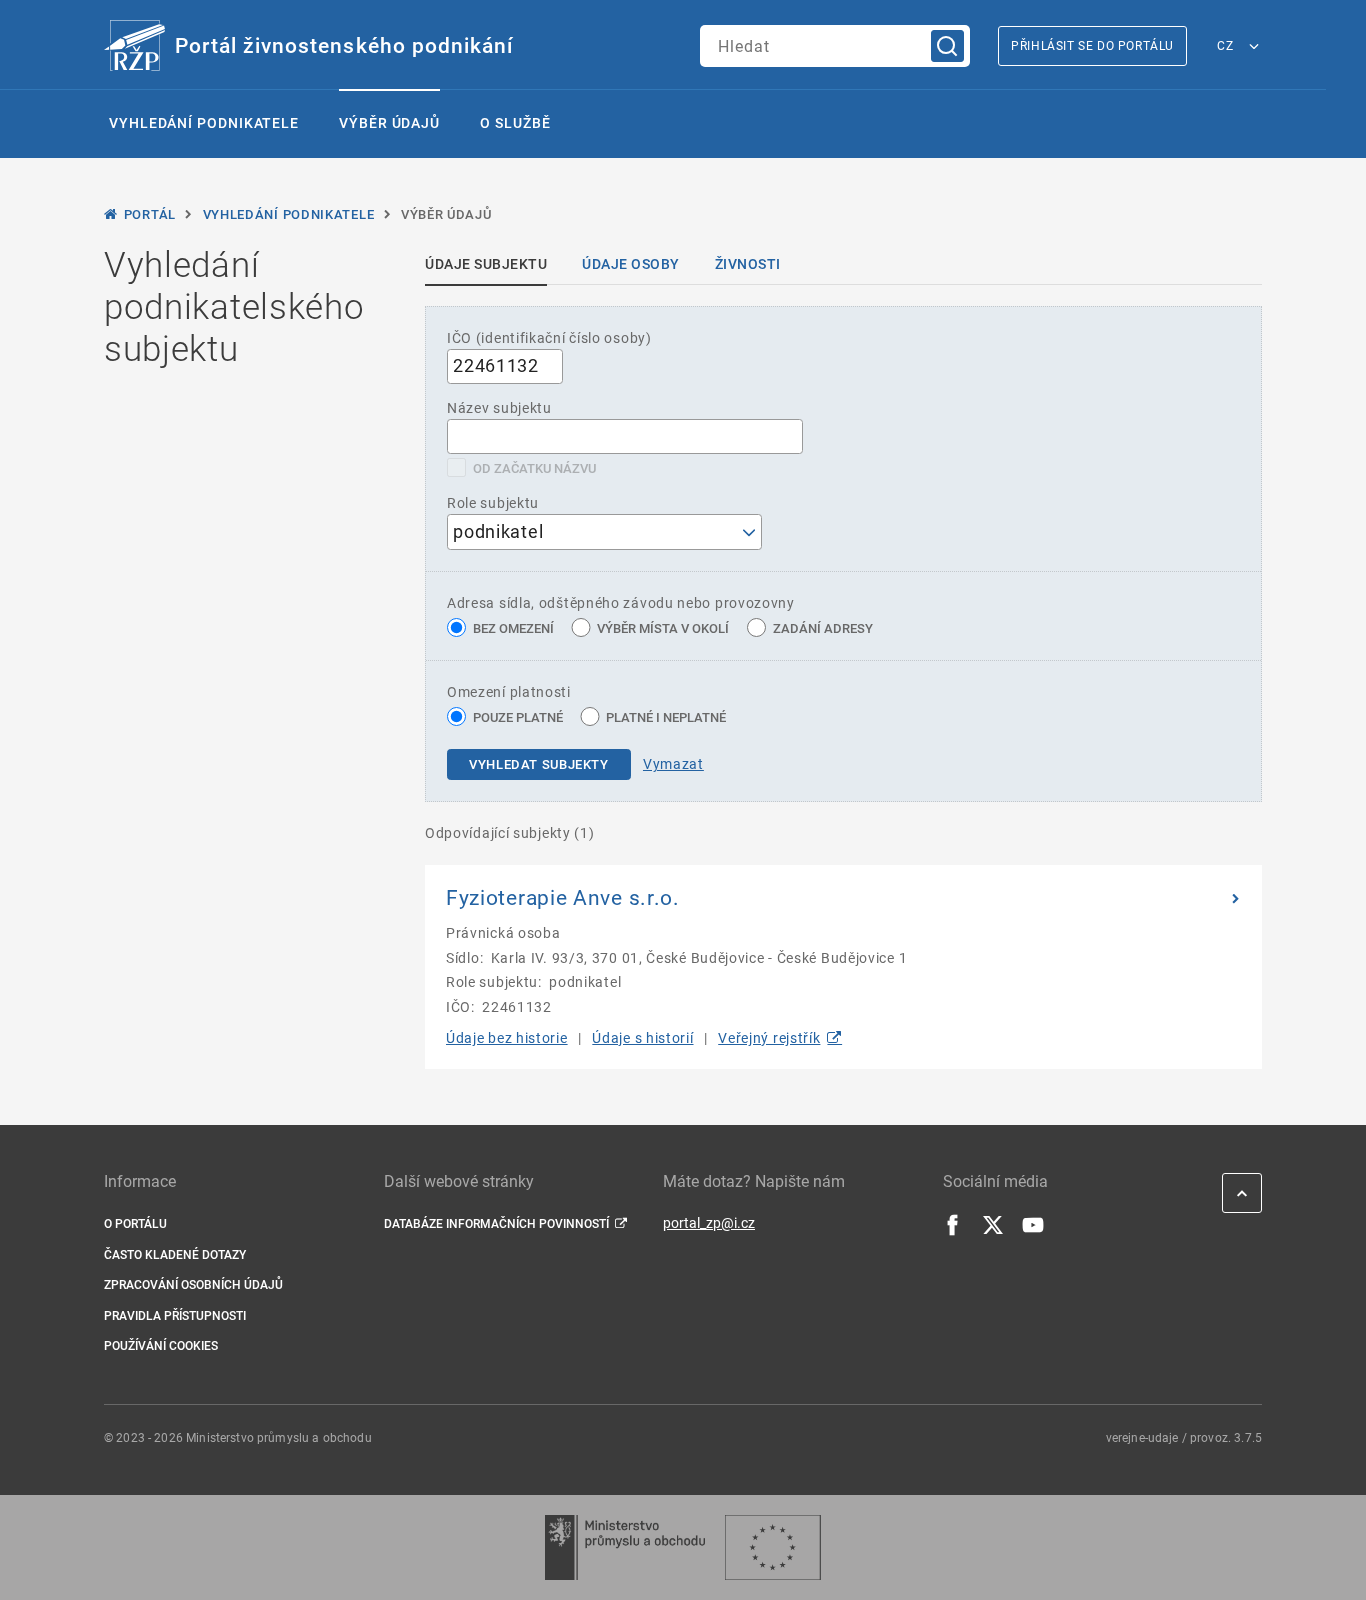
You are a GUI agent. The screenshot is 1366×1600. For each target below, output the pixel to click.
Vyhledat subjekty (539, 764)
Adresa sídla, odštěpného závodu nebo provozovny (621, 603)
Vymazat (673, 764)
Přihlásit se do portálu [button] (1092, 46)
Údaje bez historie (507, 1038)
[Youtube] (1033, 1231)
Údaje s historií (642, 1038)
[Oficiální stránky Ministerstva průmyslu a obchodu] (624, 1547)
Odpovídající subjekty (510, 833)
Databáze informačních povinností (496, 1224)
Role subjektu (493, 503)
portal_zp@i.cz (709, 1223)
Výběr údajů (389, 123)
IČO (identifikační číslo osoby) (549, 338)
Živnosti (748, 264)
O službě (515, 123)
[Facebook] (953, 1231)
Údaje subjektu (486, 264)
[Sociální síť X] (993, 1231)
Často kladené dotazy (175, 1255)
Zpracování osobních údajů (193, 1285)
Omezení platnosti (509, 692)
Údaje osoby (631, 264)
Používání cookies (161, 1346)
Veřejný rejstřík (769, 1038)
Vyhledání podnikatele (204, 123)
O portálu (135, 1224)
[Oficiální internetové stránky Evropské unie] (773, 1547)
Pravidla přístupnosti (175, 1316)
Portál (150, 214)
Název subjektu (499, 408)
